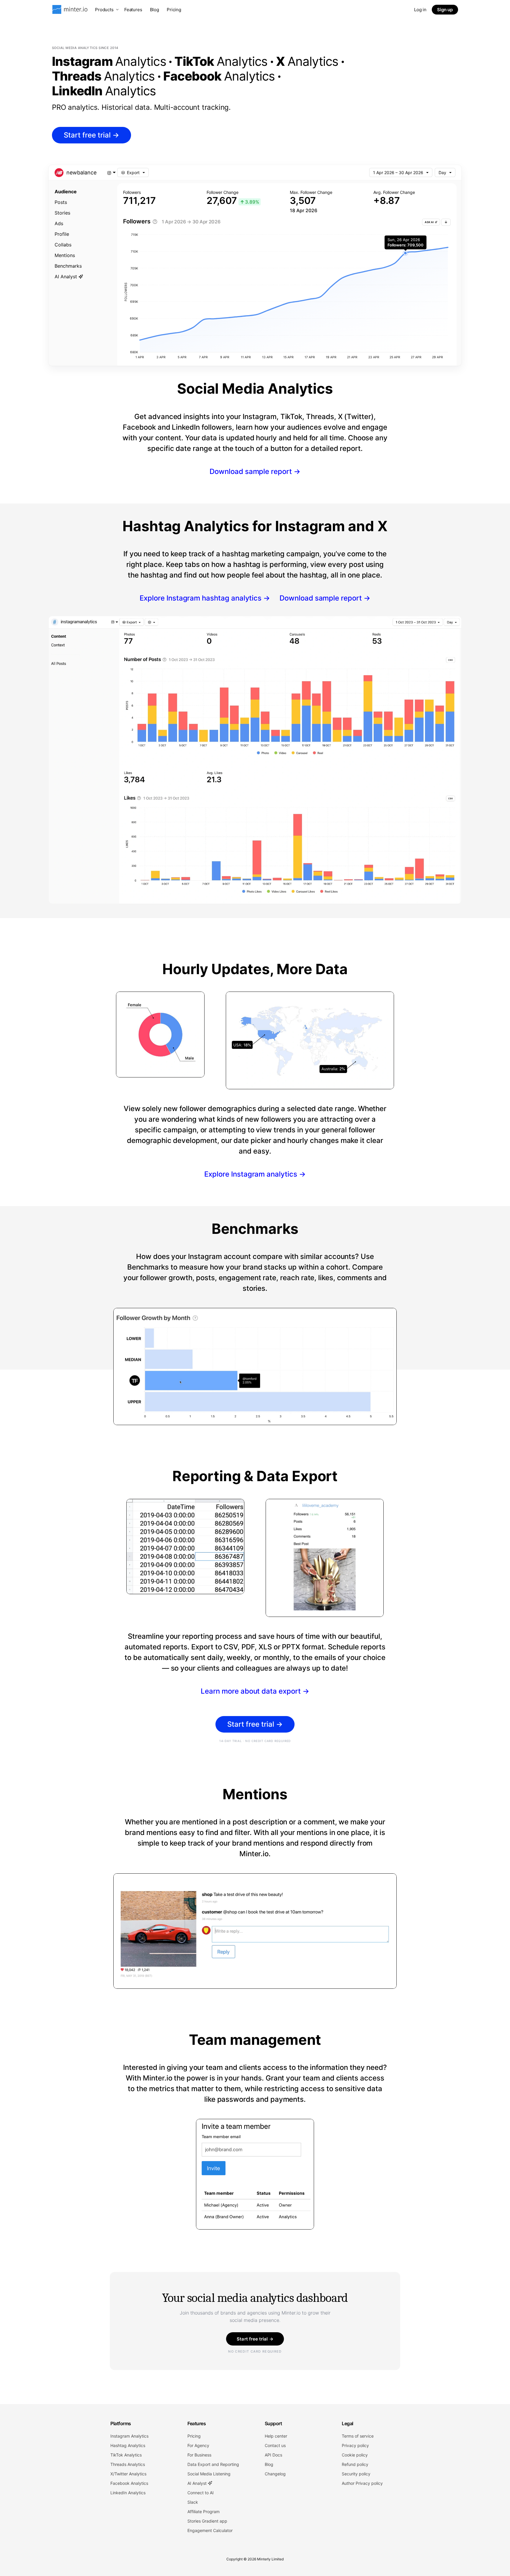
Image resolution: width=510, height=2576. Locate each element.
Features (133, 10)
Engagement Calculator (210, 2530)
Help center (276, 2436)
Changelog (275, 2474)
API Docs (273, 2455)
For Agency (198, 2445)
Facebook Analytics (129, 2483)
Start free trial (91, 135)
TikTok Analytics (126, 2455)
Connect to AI (201, 2493)
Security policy (356, 2474)
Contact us (275, 2445)
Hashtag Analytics (128, 2445)
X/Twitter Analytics (128, 2474)
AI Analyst (198, 2483)
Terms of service (358, 2436)
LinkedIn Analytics (128, 2493)
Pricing (174, 10)
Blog (155, 10)
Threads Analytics (128, 2464)
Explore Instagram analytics (255, 1174)
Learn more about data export (255, 1691)
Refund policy (355, 2464)
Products (104, 10)
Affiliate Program (203, 2512)
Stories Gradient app (207, 2521)
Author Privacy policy (362, 2483)
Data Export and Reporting (213, 2464)
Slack (193, 2502)
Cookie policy (355, 2455)
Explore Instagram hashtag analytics (205, 598)
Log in (420, 10)
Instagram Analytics (129, 2436)
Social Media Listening (209, 2474)
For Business (199, 2455)
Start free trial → (255, 2339)
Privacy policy (355, 2445)
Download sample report (255, 471)
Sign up (445, 10)
